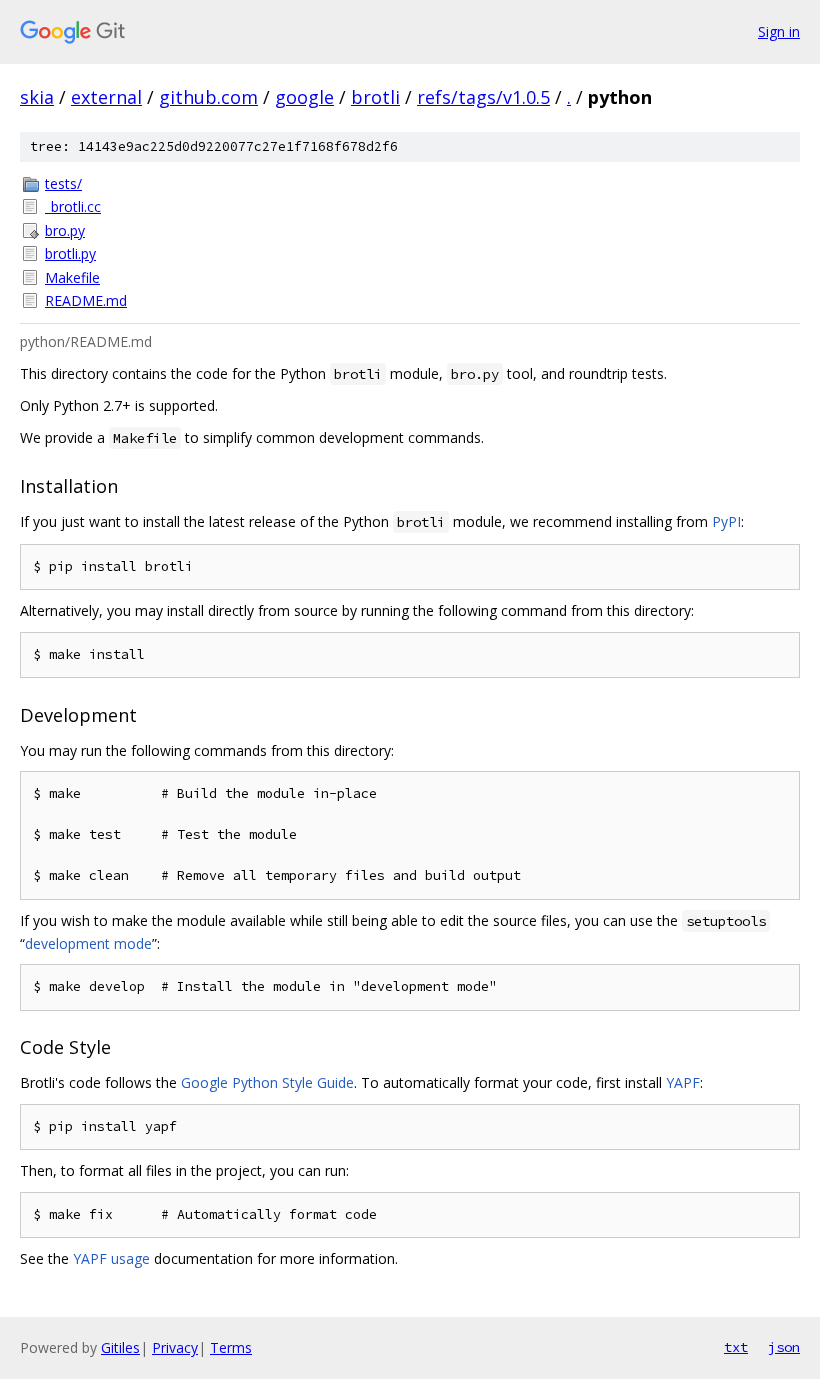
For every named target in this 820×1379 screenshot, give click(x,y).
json (784, 1347)
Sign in (779, 31)
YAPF (683, 1082)
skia (37, 97)
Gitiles (120, 1347)
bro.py (65, 230)
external (106, 97)
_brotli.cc (73, 206)
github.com (208, 97)
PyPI (726, 521)
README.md (86, 300)
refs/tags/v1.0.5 (483, 97)
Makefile (72, 277)
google (304, 97)
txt (736, 1347)
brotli (375, 97)
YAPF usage (111, 1258)
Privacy (175, 1347)
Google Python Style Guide (267, 1082)
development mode (88, 943)
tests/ (63, 183)
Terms (231, 1347)
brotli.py (70, 253)
